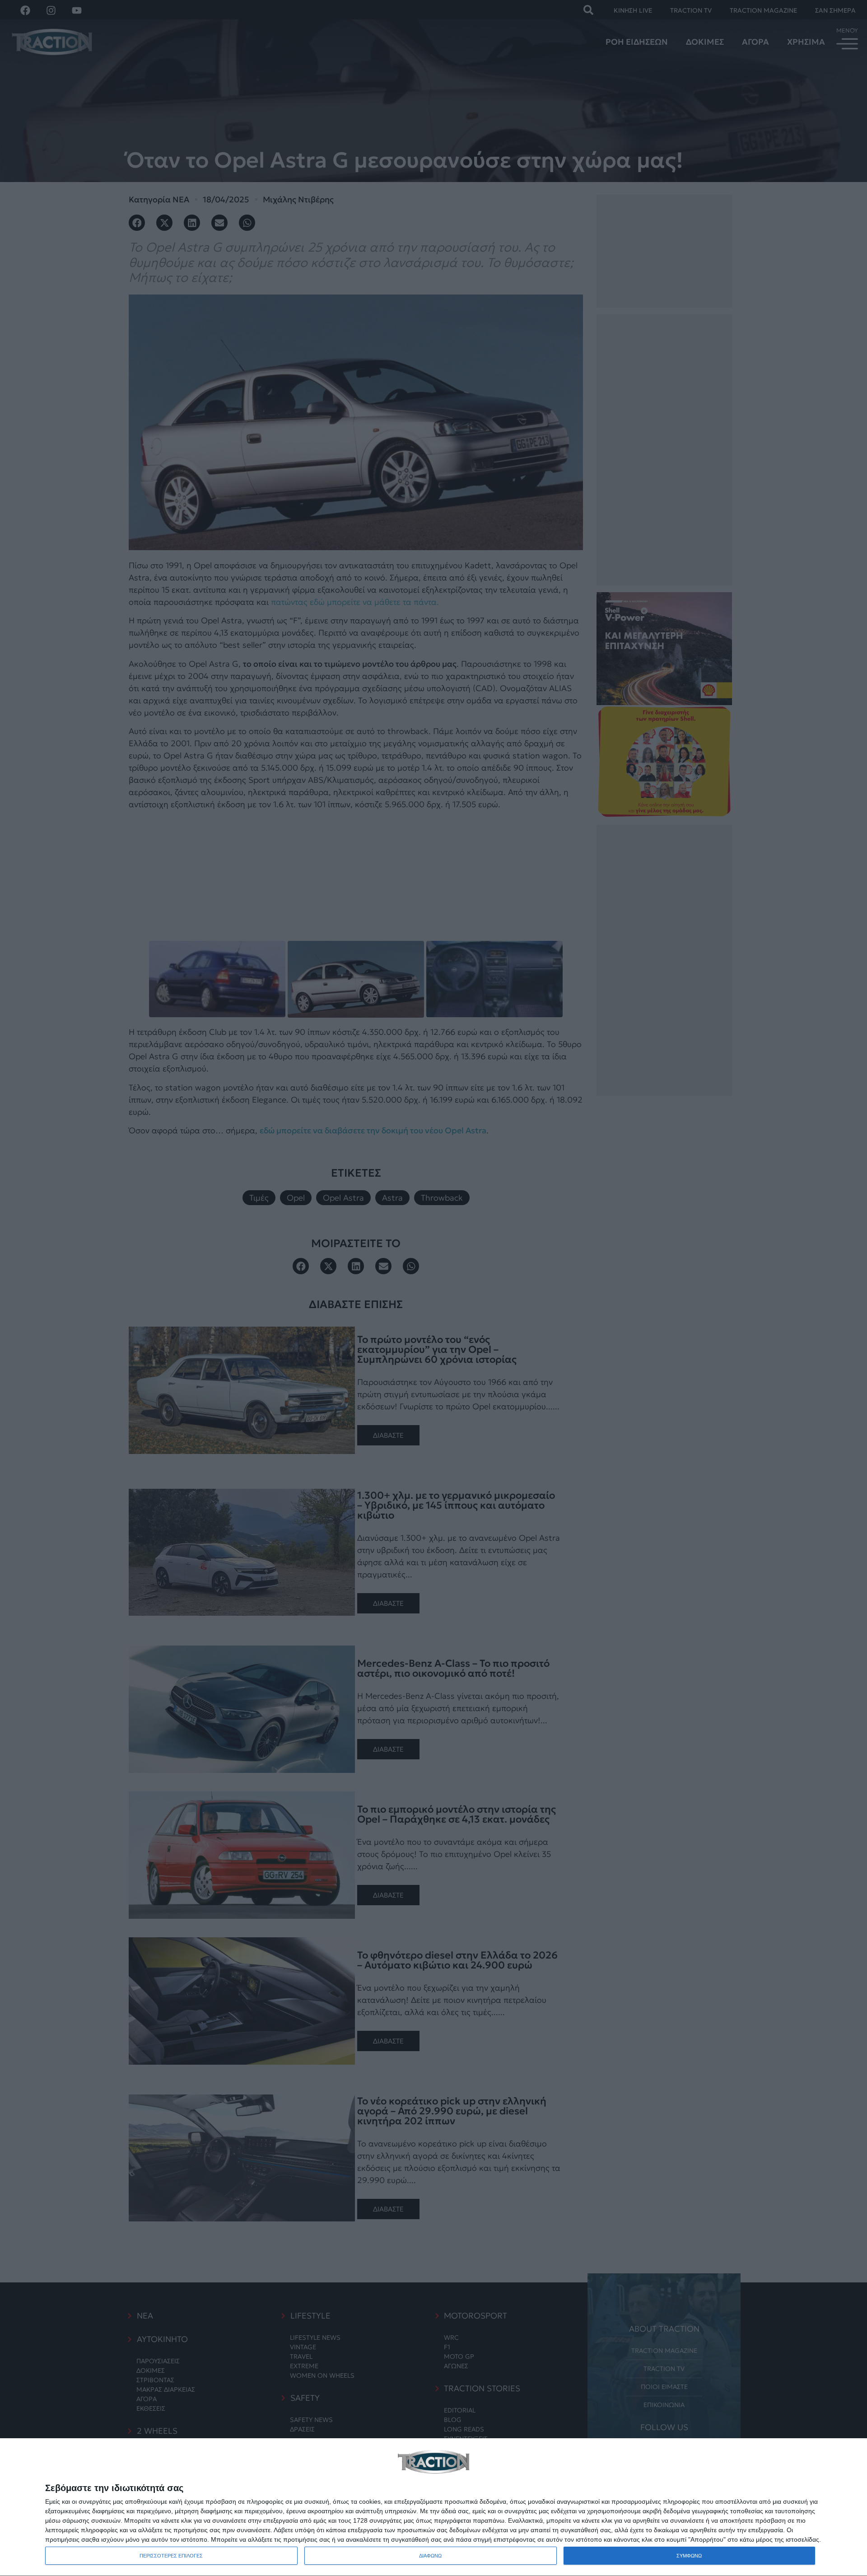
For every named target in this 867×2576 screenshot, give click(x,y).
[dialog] (433, 2507)
